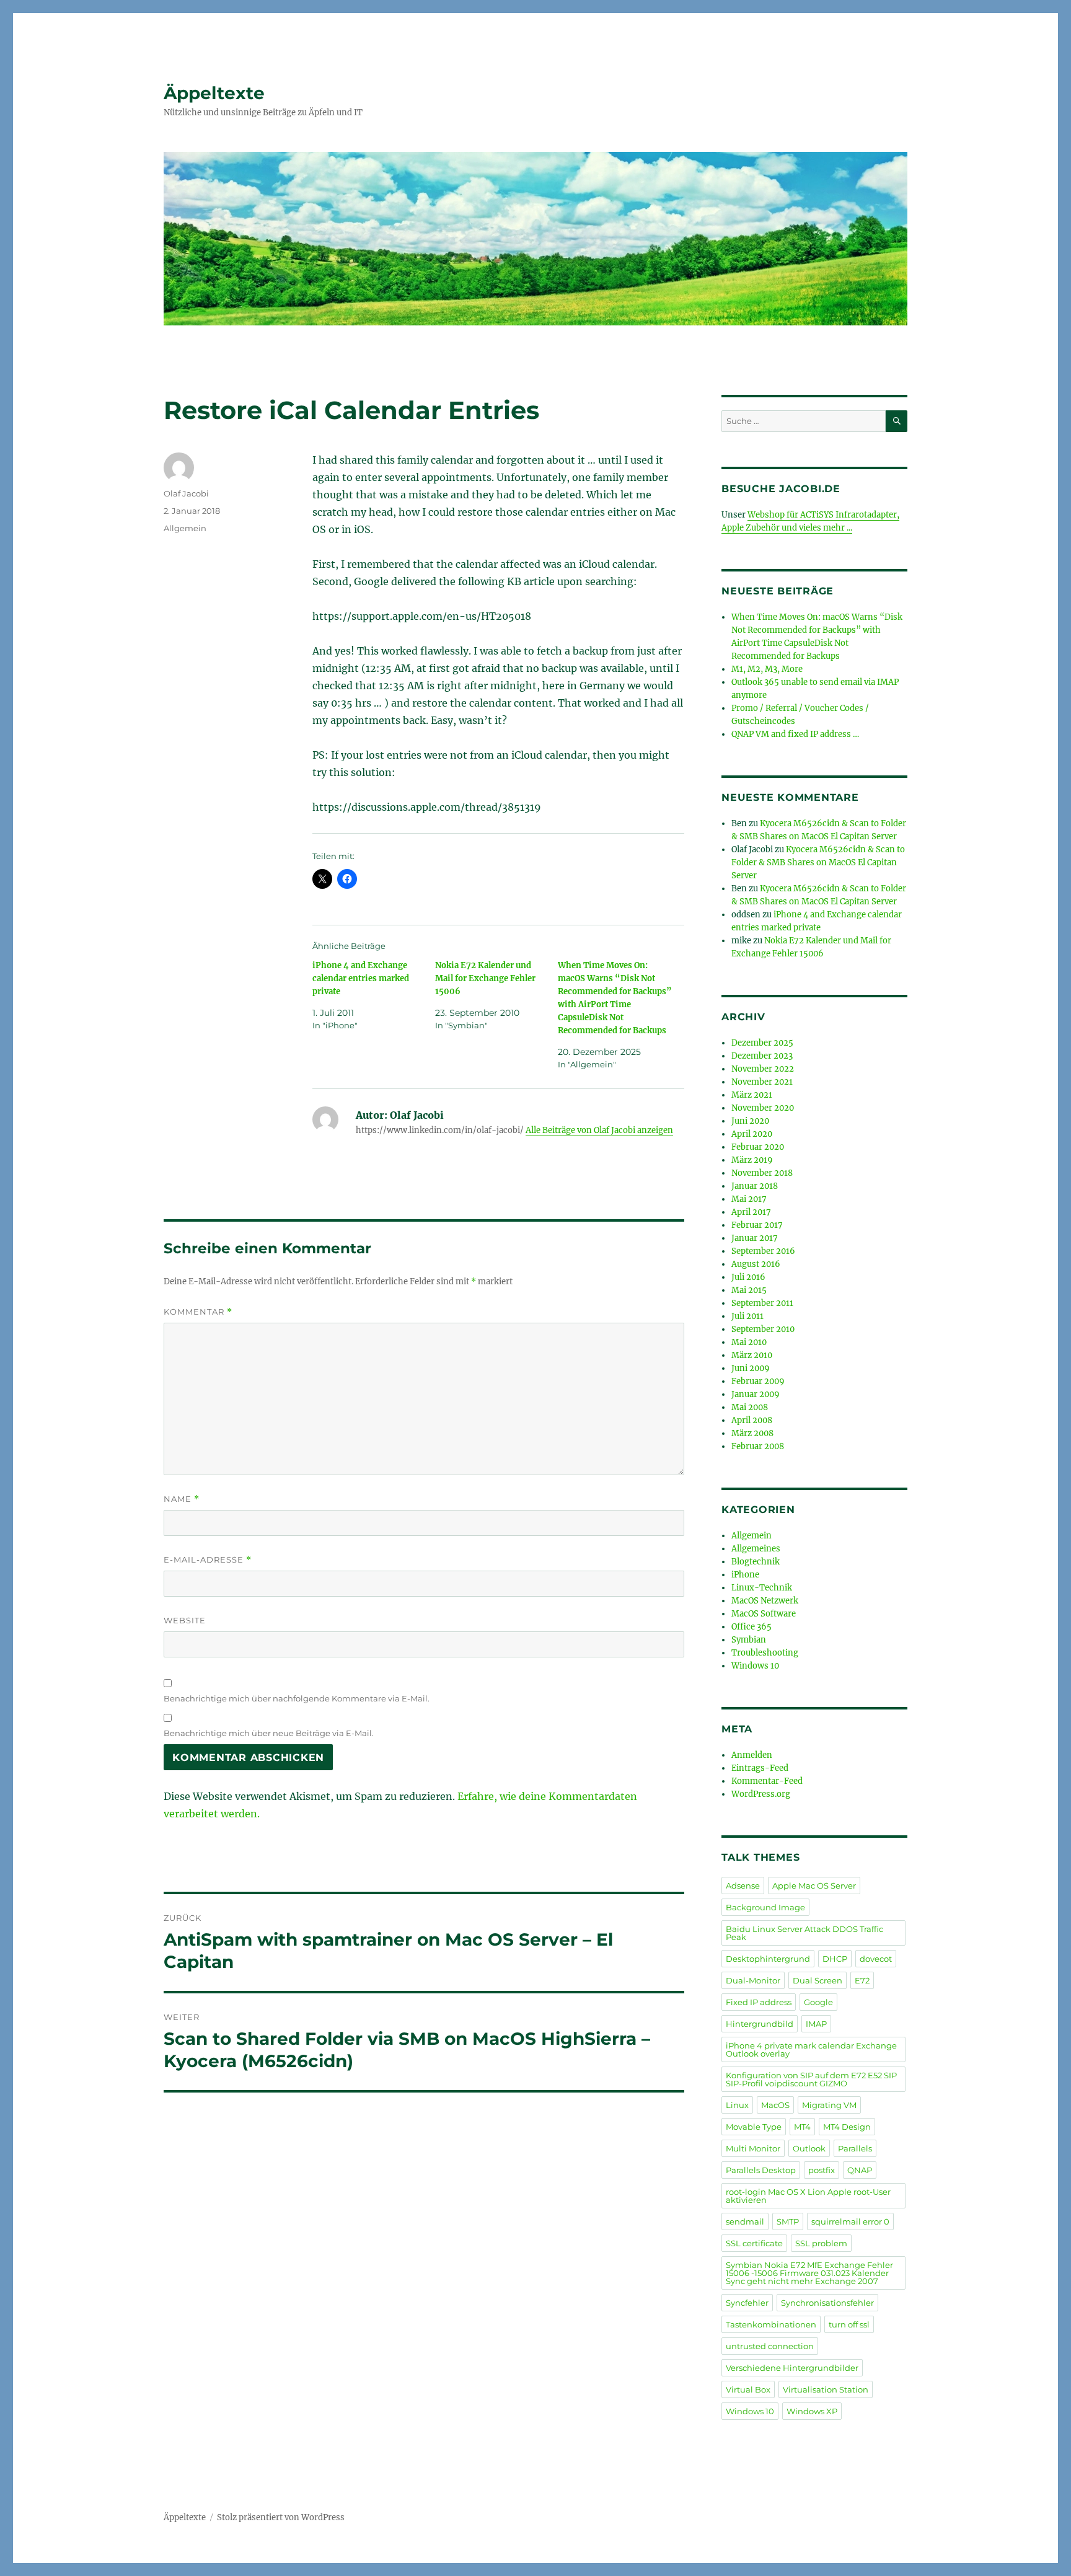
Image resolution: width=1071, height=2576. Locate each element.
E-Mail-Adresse (208, 1560)
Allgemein (185, 528)
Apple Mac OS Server (814, 1886)
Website (185, 1620)
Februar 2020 (758, 1147)
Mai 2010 (749, 1342)
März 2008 (752, 1433)
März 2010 (752, 1355)
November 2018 (762, 1173)
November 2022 (763, 1069)
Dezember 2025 (762, 1043)
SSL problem (821, 2243)
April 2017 (751, 1212)
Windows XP (812, 2411)
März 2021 (752, 1095)
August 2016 (756, 1264)
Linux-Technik (762, 1588)
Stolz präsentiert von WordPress (281, 2517)
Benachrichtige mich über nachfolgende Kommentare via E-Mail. (297, 1698)
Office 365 (751, 1627)
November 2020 (763, 1108)
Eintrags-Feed (760, 1768)
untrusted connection (770, 2346)
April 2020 (752, 1134)
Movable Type (754, 2127)
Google (818, 2002)
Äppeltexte (214, 93)
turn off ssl (849, 2324)
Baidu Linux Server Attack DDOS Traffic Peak (804, 1933)
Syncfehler (747, 2303)
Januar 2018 (755, 1186)
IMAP (816, 2024)
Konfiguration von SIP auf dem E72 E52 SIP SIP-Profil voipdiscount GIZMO (811, 2079)
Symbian (749, 1640)
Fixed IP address (759, 2002)
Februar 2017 (757, 1225)
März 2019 (752, 1160)
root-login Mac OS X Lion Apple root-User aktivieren (808, 2196)
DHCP (835, 1959)
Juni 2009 (751, 1368)
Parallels (855, 2148)
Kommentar (198, 1312)
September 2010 (763, 1329)
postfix (822, 2170)
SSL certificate (754, 2243)
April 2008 (752, 1420)
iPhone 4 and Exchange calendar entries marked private (361, 978)
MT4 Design (847, 2127)
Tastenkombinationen (771, 2324)
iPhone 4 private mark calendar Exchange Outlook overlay (811, 2049)
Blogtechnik (756, 1562)
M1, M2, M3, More (767, 669)
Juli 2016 (748, 1277)
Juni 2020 (750, 1121)
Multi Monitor (753, 2148)
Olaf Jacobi (186, 493)
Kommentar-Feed (767, 1781)
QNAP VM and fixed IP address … (795, 734)
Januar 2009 (756, 1394)
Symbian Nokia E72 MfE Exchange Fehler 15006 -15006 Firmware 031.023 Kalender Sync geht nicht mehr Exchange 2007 (809, 2273)
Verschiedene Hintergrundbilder (792, 2368)
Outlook (809, 2148)
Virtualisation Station (826, 2389)
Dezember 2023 (762, 1056)
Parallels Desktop (761, 2170)
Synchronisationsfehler (827, 2303)
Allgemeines (756, 1549)
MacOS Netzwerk (765, 1601)
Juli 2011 (747, 1316)
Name (182, 1499)
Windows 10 (755, 1666)
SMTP (788, 2221)
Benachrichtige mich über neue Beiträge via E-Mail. (269, 1733)
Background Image (765, 1907)
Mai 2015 (749, 1290)
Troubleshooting (765, 1653)
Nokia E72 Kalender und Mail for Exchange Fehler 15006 (485, 978)
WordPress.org (761, 1794)
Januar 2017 (755, 1238)
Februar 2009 (758, 1381)
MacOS (775, 2105)
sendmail (745, 2221)
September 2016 (763, 1251)
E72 (862, 1980)
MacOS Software (764, 1614)
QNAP (860, 2170)
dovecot (876, 1959)
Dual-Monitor (753, 1980)
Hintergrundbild (760, 2024)
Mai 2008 (750, 1407)
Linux (737, 2105)
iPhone (745, 1575)
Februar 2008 (758, 1446)
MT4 (802, 2127)
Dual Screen (818, 1980)
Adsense (743, 1886)
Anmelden (752, 1755)
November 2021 (762, 1082)
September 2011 (762, 1303)
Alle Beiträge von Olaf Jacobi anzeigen (599, 1130)
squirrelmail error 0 (850, 2221)
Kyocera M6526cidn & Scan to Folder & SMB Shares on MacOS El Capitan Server (818, 862)
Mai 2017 (749, 1199)
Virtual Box (748, 2389)
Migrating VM (829, 2105)
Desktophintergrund (768, 1959)
